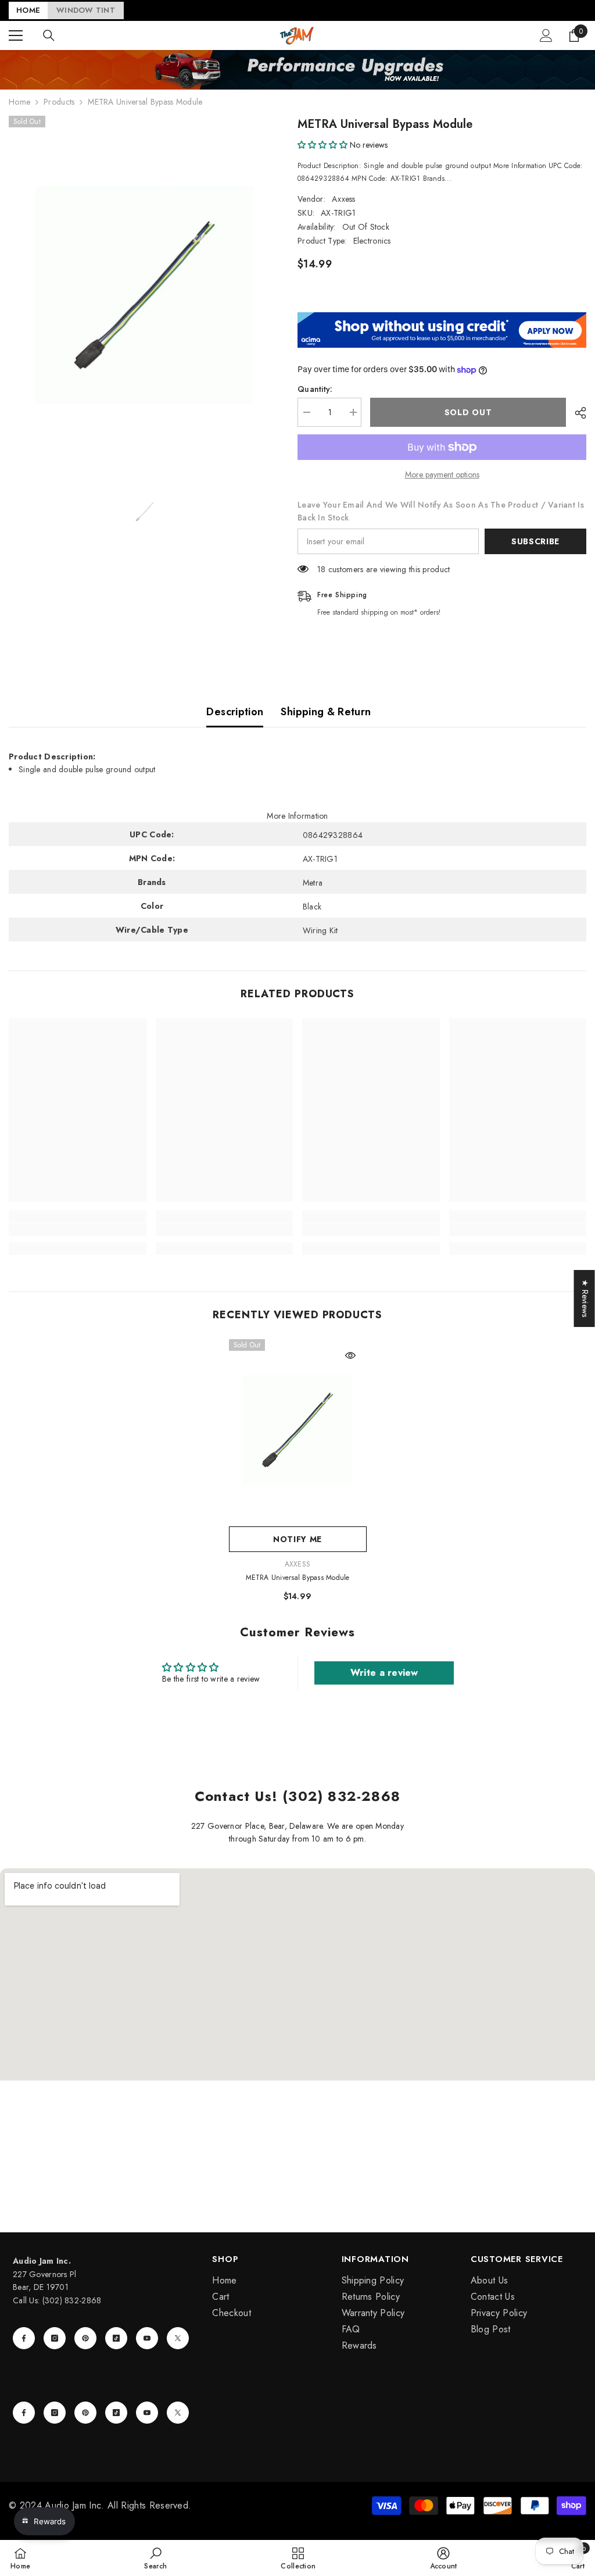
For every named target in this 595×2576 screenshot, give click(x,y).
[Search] (49, 35)
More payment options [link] (442, 474)
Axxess (344, 199)
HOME (28, 10)
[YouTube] (147, 2338)
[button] (322, 145)
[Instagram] (55, 2338)
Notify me (297, 1539)
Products (59, 102)
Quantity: (315, 389)
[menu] (16, 35)
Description (235, 712)
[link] (78, 1230)
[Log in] (546, 35)
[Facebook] (24, 2338)
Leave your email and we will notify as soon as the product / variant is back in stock (441, 511)
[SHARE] (576, 413)
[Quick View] (350, 1355)
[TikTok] (116, 2338)
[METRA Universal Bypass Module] (298, 1430)
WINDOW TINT (86, 10)
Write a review (384, 1673)
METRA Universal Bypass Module (298, 1578)
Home (19, 102)
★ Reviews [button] (585, 1298)
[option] (144, 295)
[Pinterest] (85, 2338)
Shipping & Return (326, 712)
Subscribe (535, 541)
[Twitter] (178, 2338)
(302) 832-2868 (72, 2300)
